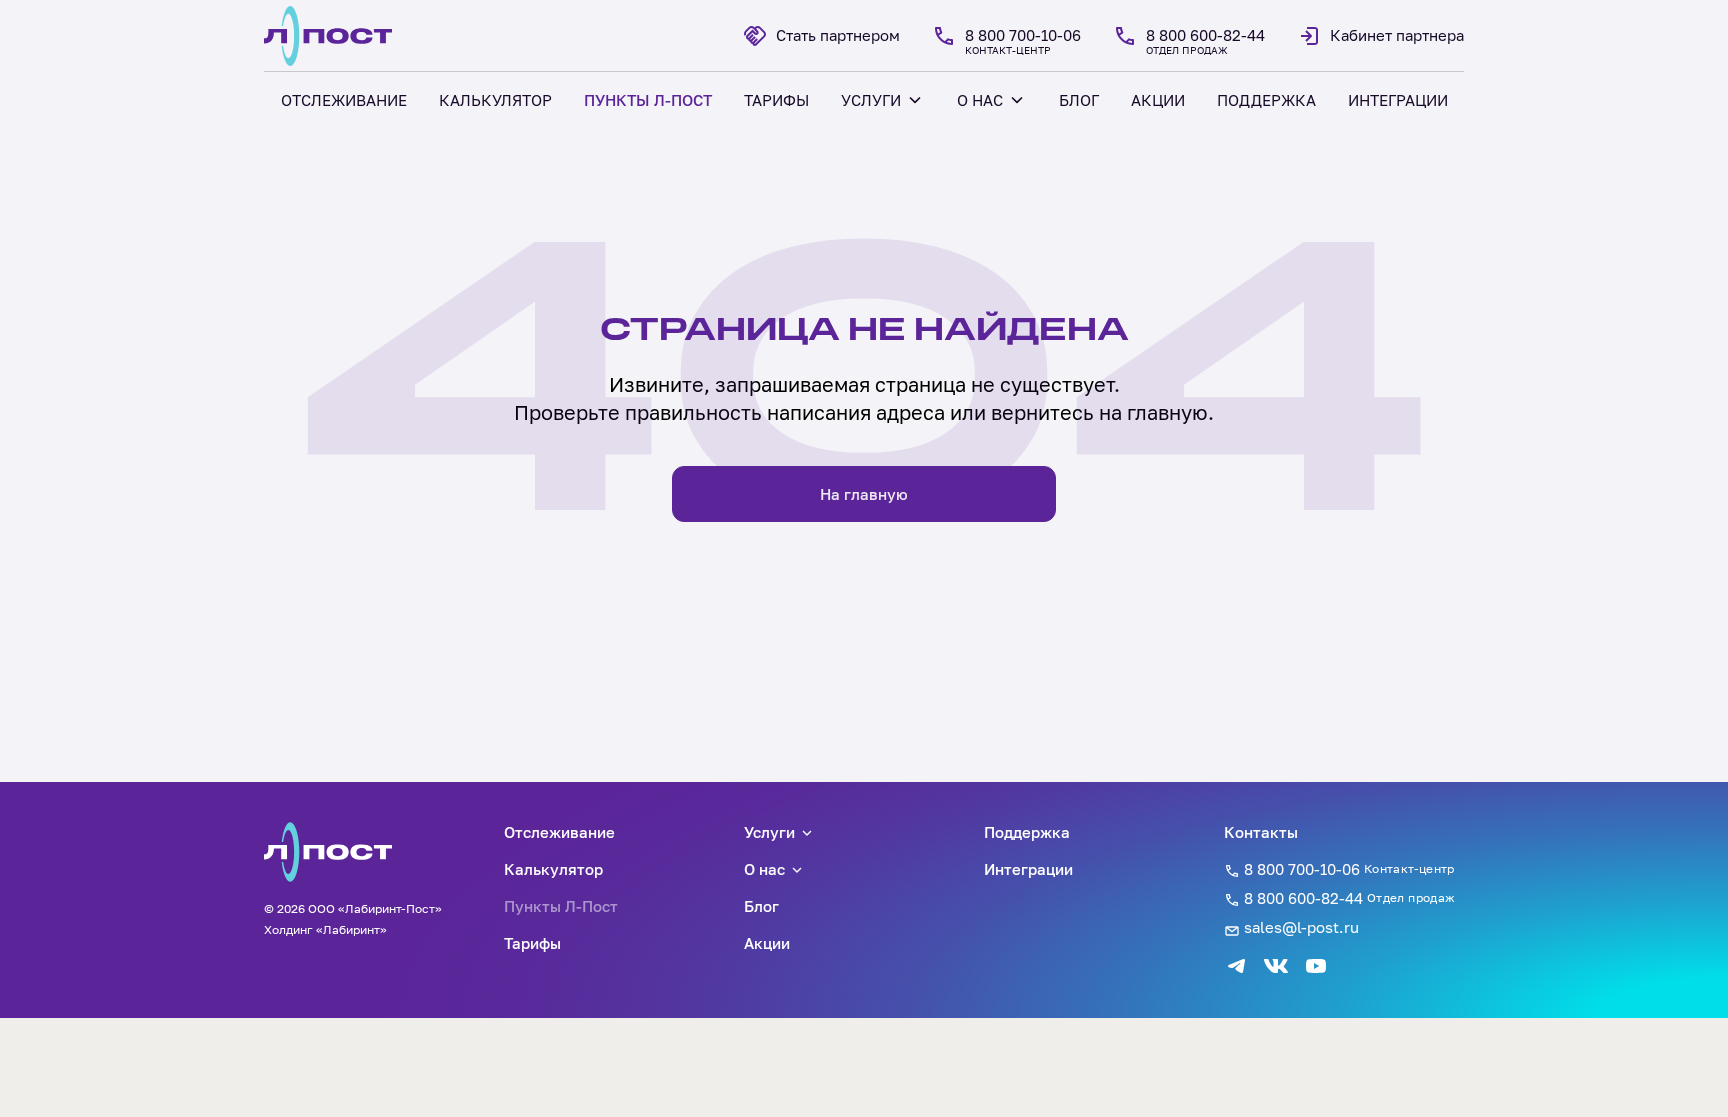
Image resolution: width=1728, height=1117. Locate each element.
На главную (864, 494)
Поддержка (1027, 832)
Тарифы (532, 943)
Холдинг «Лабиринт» (325, 929)
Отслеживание (559, 832)
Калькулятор (553, 869)
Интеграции (1028, 869)
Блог (761, 906)
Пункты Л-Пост (561, 906)
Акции (767, 943)
